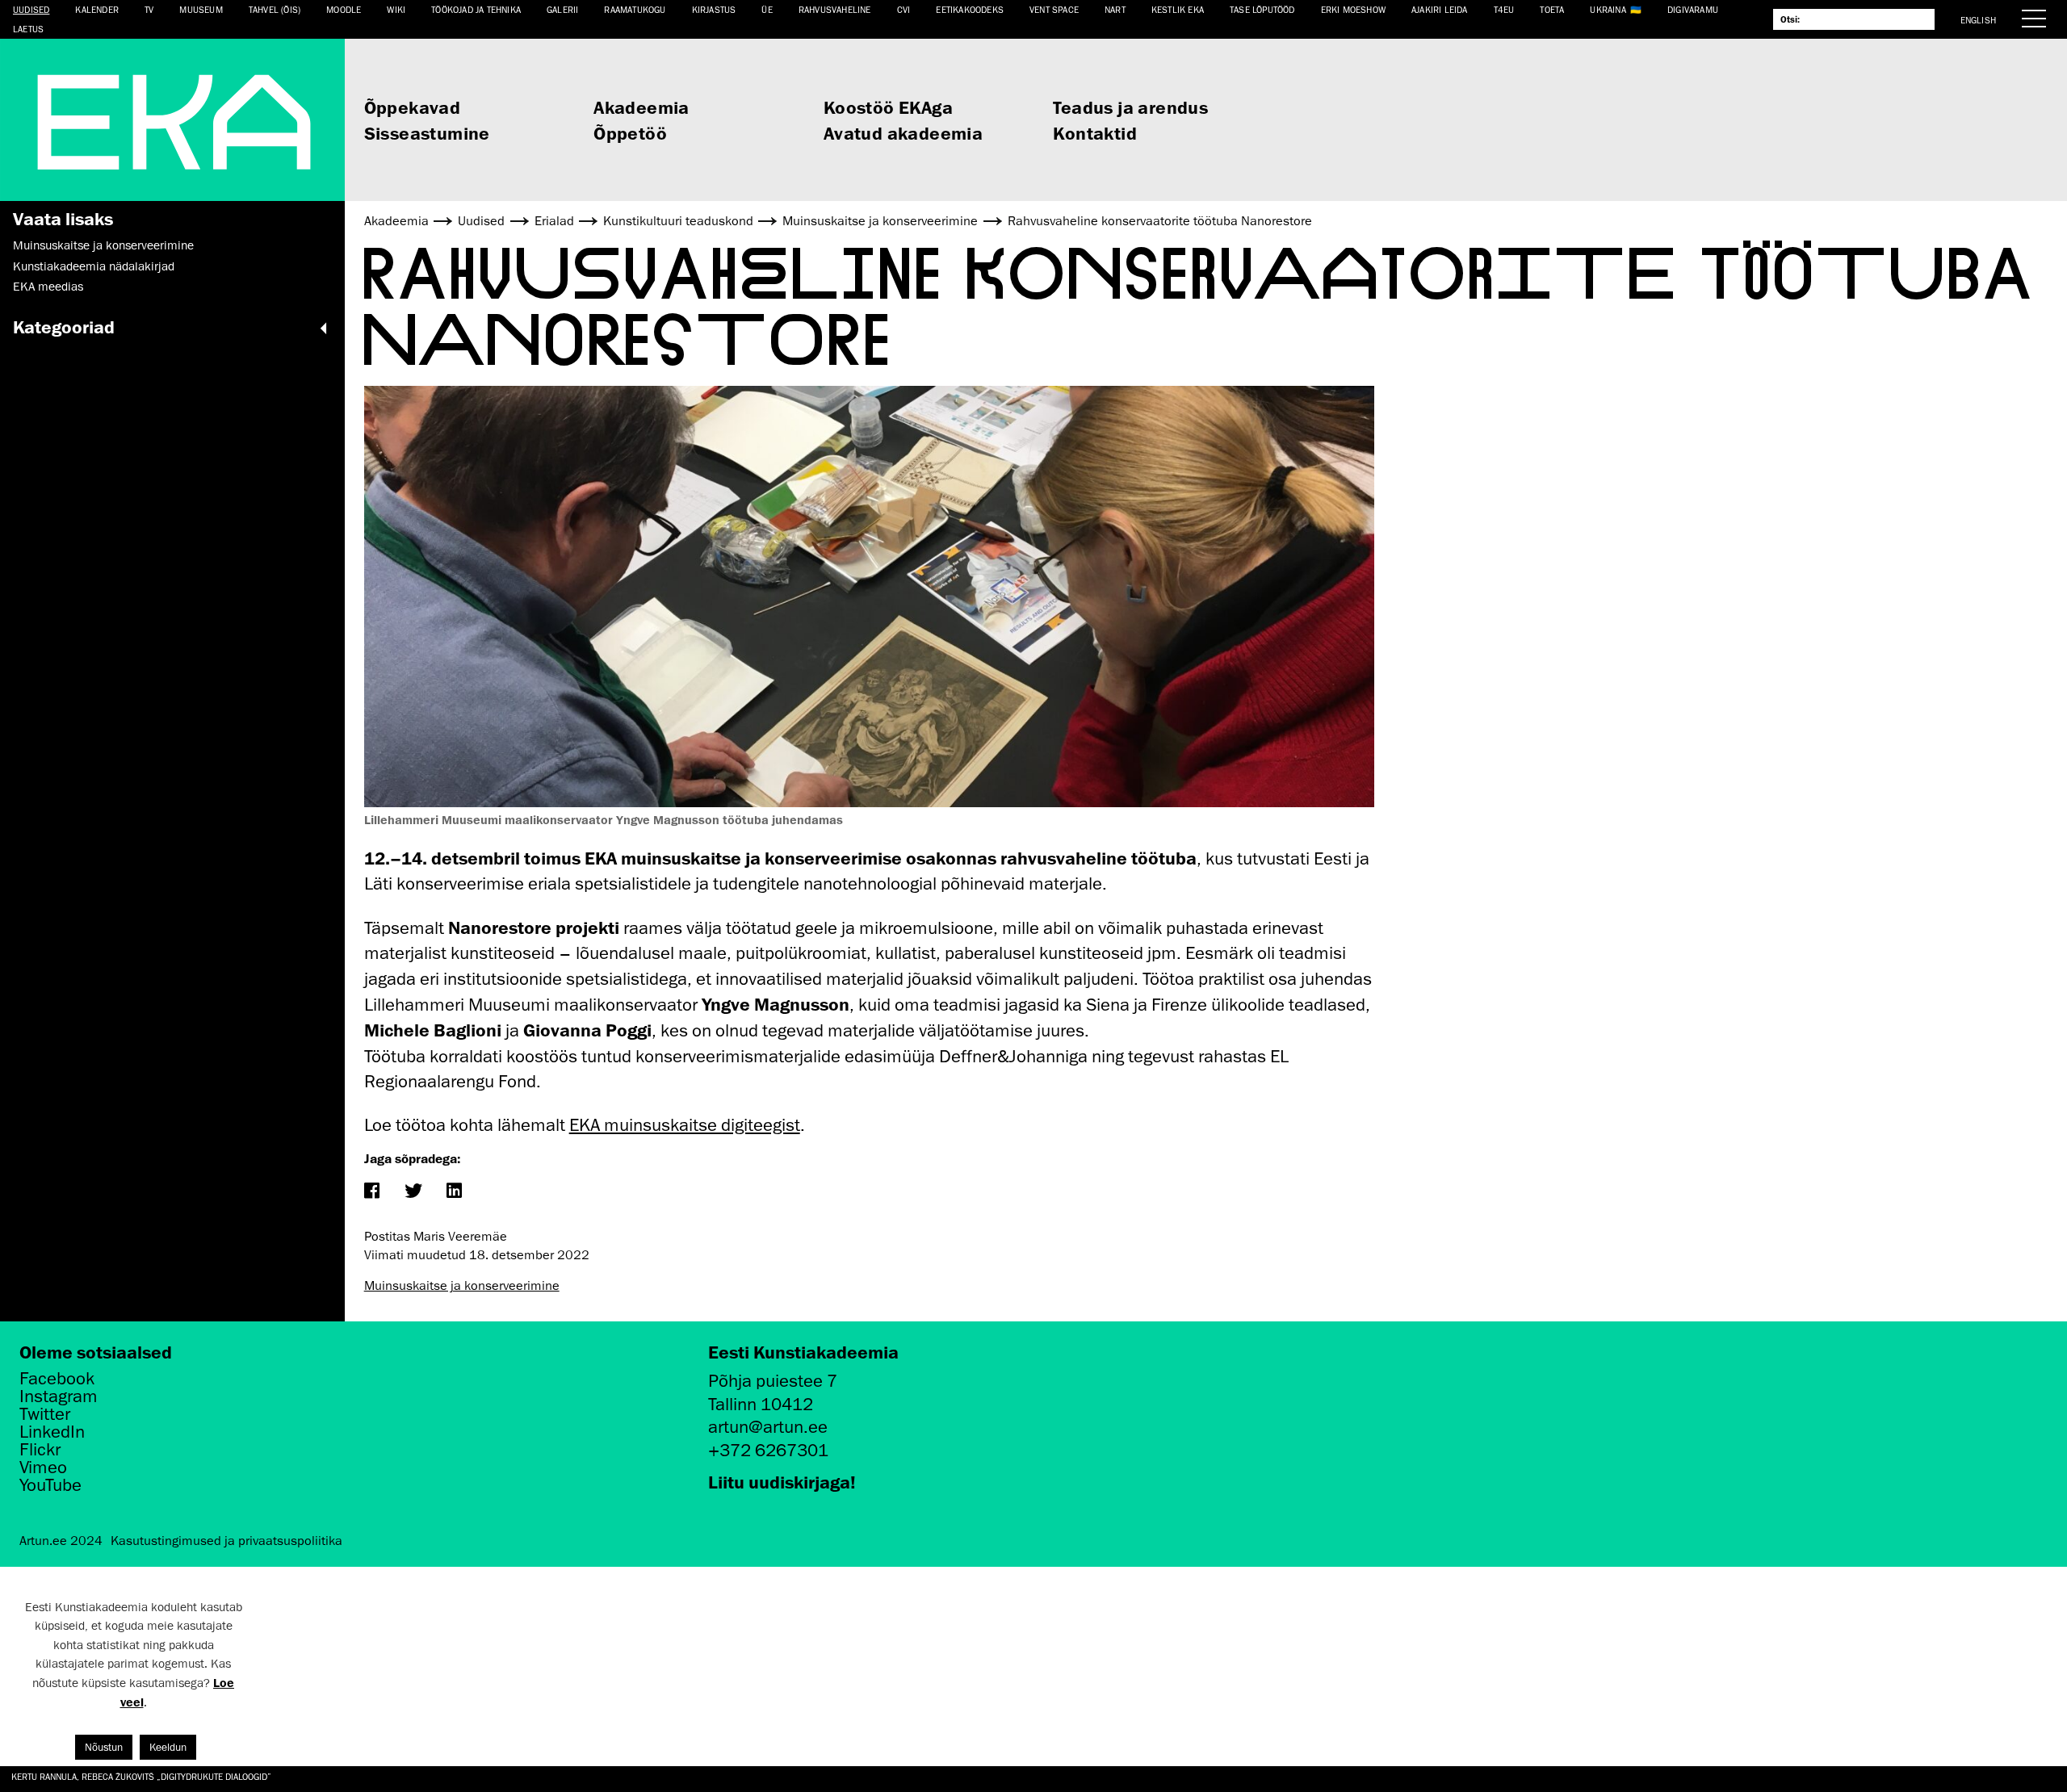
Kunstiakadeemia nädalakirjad (94, 266)
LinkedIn (52, 1432)
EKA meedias (48, 287)
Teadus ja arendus (1130, 107)
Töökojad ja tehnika (476, 9)
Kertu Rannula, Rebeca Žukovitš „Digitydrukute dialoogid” (141, 1776)
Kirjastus (714, 9)
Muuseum (201, 9)
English (1978, 20)
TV (149, 9)
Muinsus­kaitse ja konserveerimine (103, 245)
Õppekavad (413, 107)
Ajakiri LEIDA (1440, 9)
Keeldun (168, 1747)
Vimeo (43, 1468)
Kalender (97, 9)
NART (1115, 9)
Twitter (45, 1414)
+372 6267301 (768, 1450)
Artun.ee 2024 (61, 1541)
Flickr (40, 1450)
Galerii (562, 9)
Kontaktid (1095, 133)
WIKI (396, 9)
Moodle (344, 9)
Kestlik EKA (1178, 9)
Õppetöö (630, 133)
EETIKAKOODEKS (970, 9)
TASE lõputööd (1262, 9)
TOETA (1552, 9)
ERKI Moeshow (1353, 9)
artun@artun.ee (768, 1427)
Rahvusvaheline (835, 9)
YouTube (50, 1485)
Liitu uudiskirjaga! (782, 1482)
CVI (904, 9)
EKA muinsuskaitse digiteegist (685, 1125)
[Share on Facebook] (372, 1192)
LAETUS (28, 29)
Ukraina (1608, 9)
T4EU (1504, 9)
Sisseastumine (427, 133)
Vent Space (1054, 9)
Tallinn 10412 (761, 1404)
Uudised (31, 9)
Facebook (57, 1379)
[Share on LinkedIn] (454, 1192)
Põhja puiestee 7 (773, 1381)
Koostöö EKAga (888, 107)
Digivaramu (1693, 9)
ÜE (767, 9)
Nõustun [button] (104, 1747)
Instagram (59, 1396)
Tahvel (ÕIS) (275, 9)
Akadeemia (641, 107)
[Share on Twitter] (413, 1192)
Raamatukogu (635, 9)
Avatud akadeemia (903, 133)
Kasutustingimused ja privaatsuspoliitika (226, 1541)
